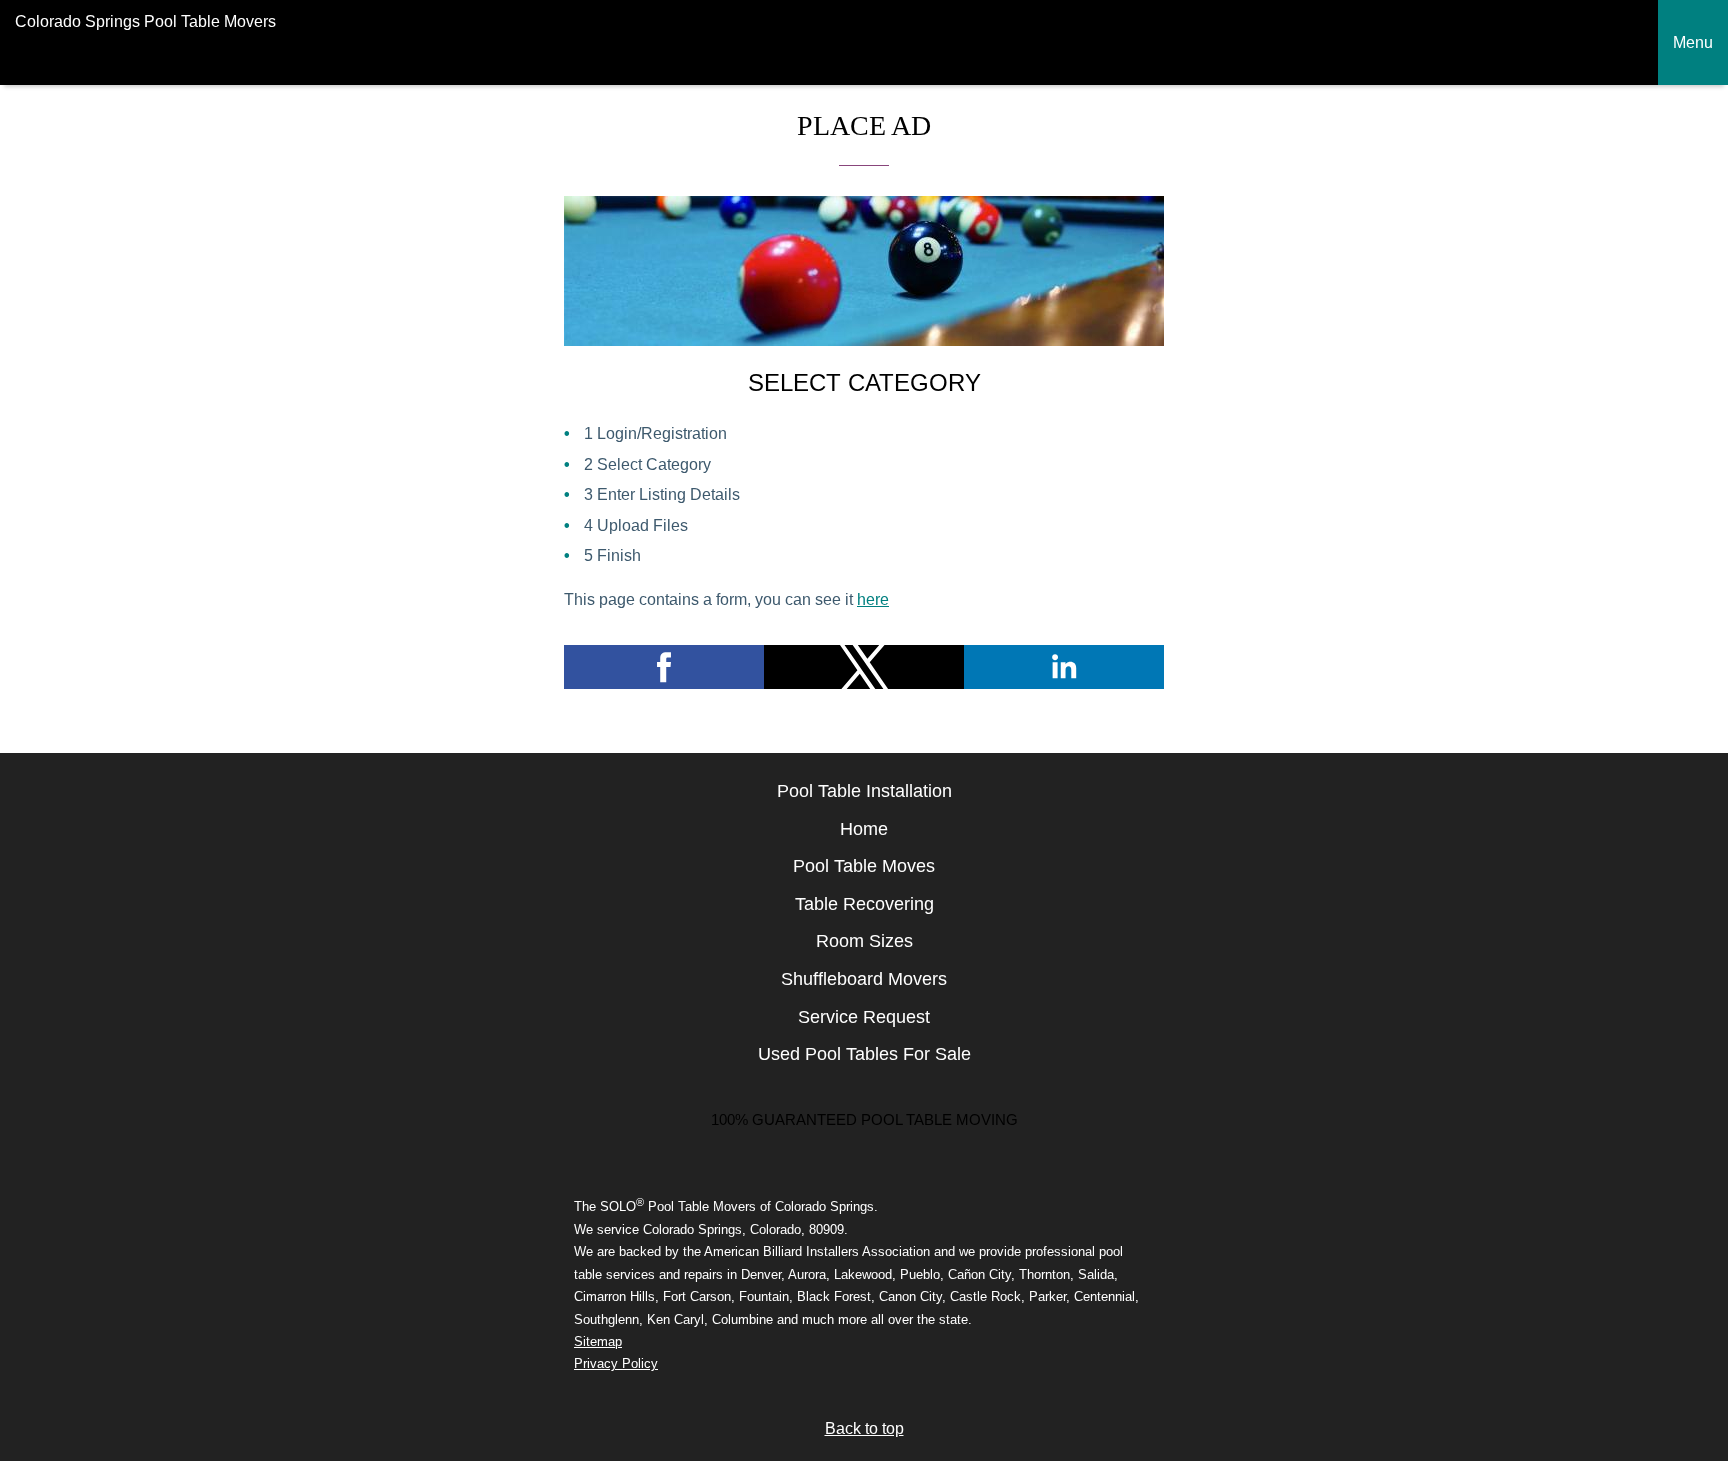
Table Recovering (864, 904)
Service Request (864, 1017)
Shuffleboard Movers (864, 979)
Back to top (864, 1428)
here (873, 599)
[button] (664, 667)
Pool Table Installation (864, 791)
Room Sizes (864, 941)
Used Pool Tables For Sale (864, 1054)
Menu (1693, 42)
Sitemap (598, 1341)
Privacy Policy (616, 1363)
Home (864, 829)
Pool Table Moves (864, 866)
